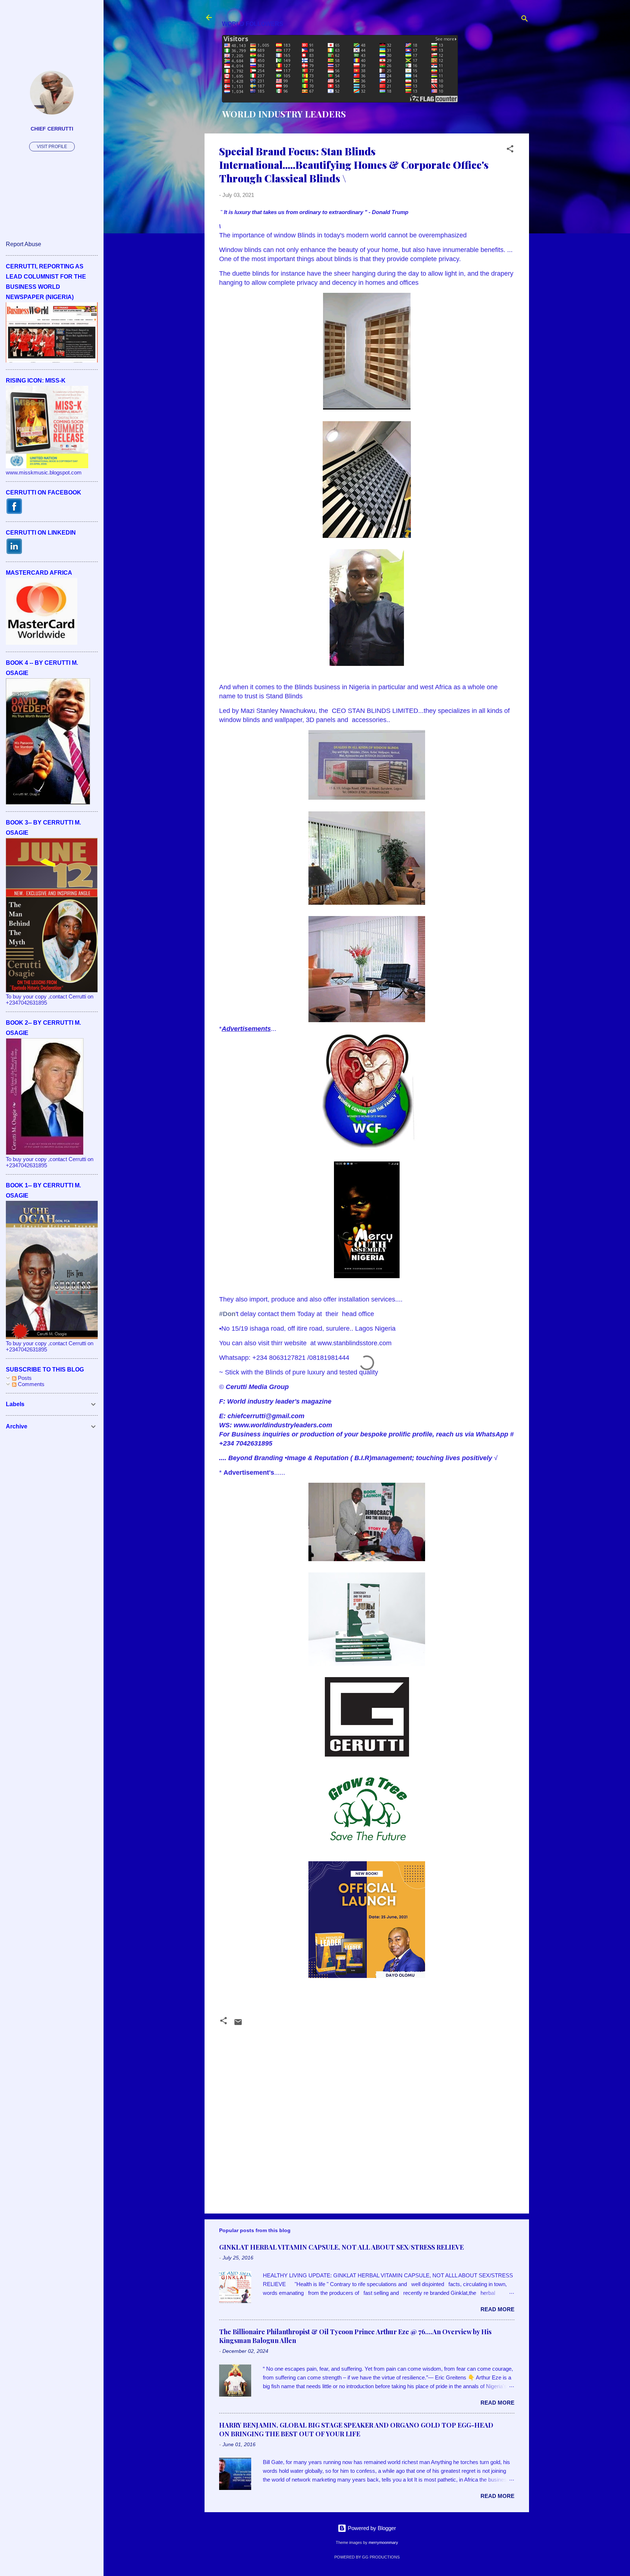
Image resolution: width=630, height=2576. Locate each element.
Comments (30, 1384)
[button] (510, 150)
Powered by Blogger (371, 2528)
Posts (24, 1378)
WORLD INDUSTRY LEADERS (284, 114)
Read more (497, 2309)
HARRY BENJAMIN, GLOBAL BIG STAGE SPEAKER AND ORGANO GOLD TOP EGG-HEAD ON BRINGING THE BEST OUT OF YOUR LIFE (356, 2429)
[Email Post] (238, 2024)
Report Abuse (24, 244)
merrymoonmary (383, 2542)
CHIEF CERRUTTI (52, 129)
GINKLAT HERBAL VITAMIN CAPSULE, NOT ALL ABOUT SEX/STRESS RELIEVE (341, 2247)
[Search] (525, 20)
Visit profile (52, 147)
